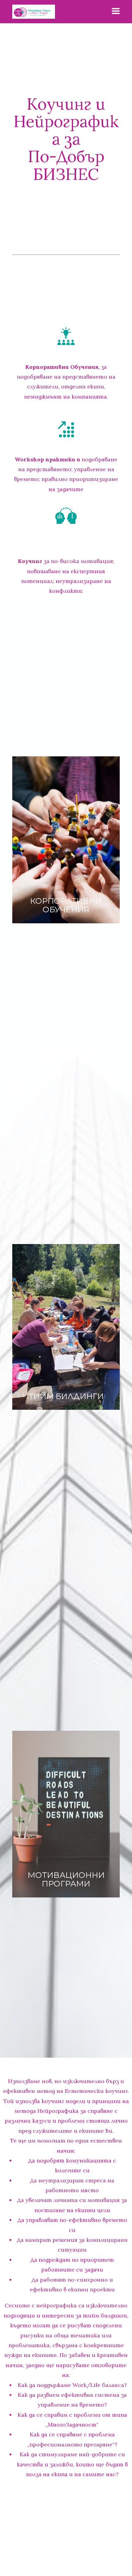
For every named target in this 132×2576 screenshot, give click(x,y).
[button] (116, 11)
